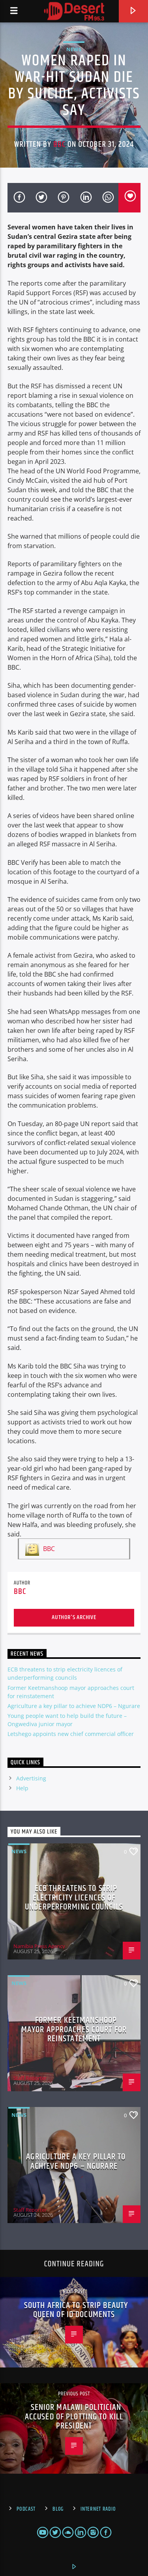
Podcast (26, 2509)
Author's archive (74, 1617)
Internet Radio (98, 2509)
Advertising (31, 1778)
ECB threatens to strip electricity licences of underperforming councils (74, 1898)
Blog (58, 2509)
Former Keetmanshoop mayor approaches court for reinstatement (74, 2029)
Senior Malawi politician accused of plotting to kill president (74, 2417)
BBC (59, 144)
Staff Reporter (30, 2078)
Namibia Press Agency (39, 1946)
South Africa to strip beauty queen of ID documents (76, 2310)
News (74, 49)
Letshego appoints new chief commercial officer (71, 1734)
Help (22, 1788)
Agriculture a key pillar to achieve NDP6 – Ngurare (74, 1706)
